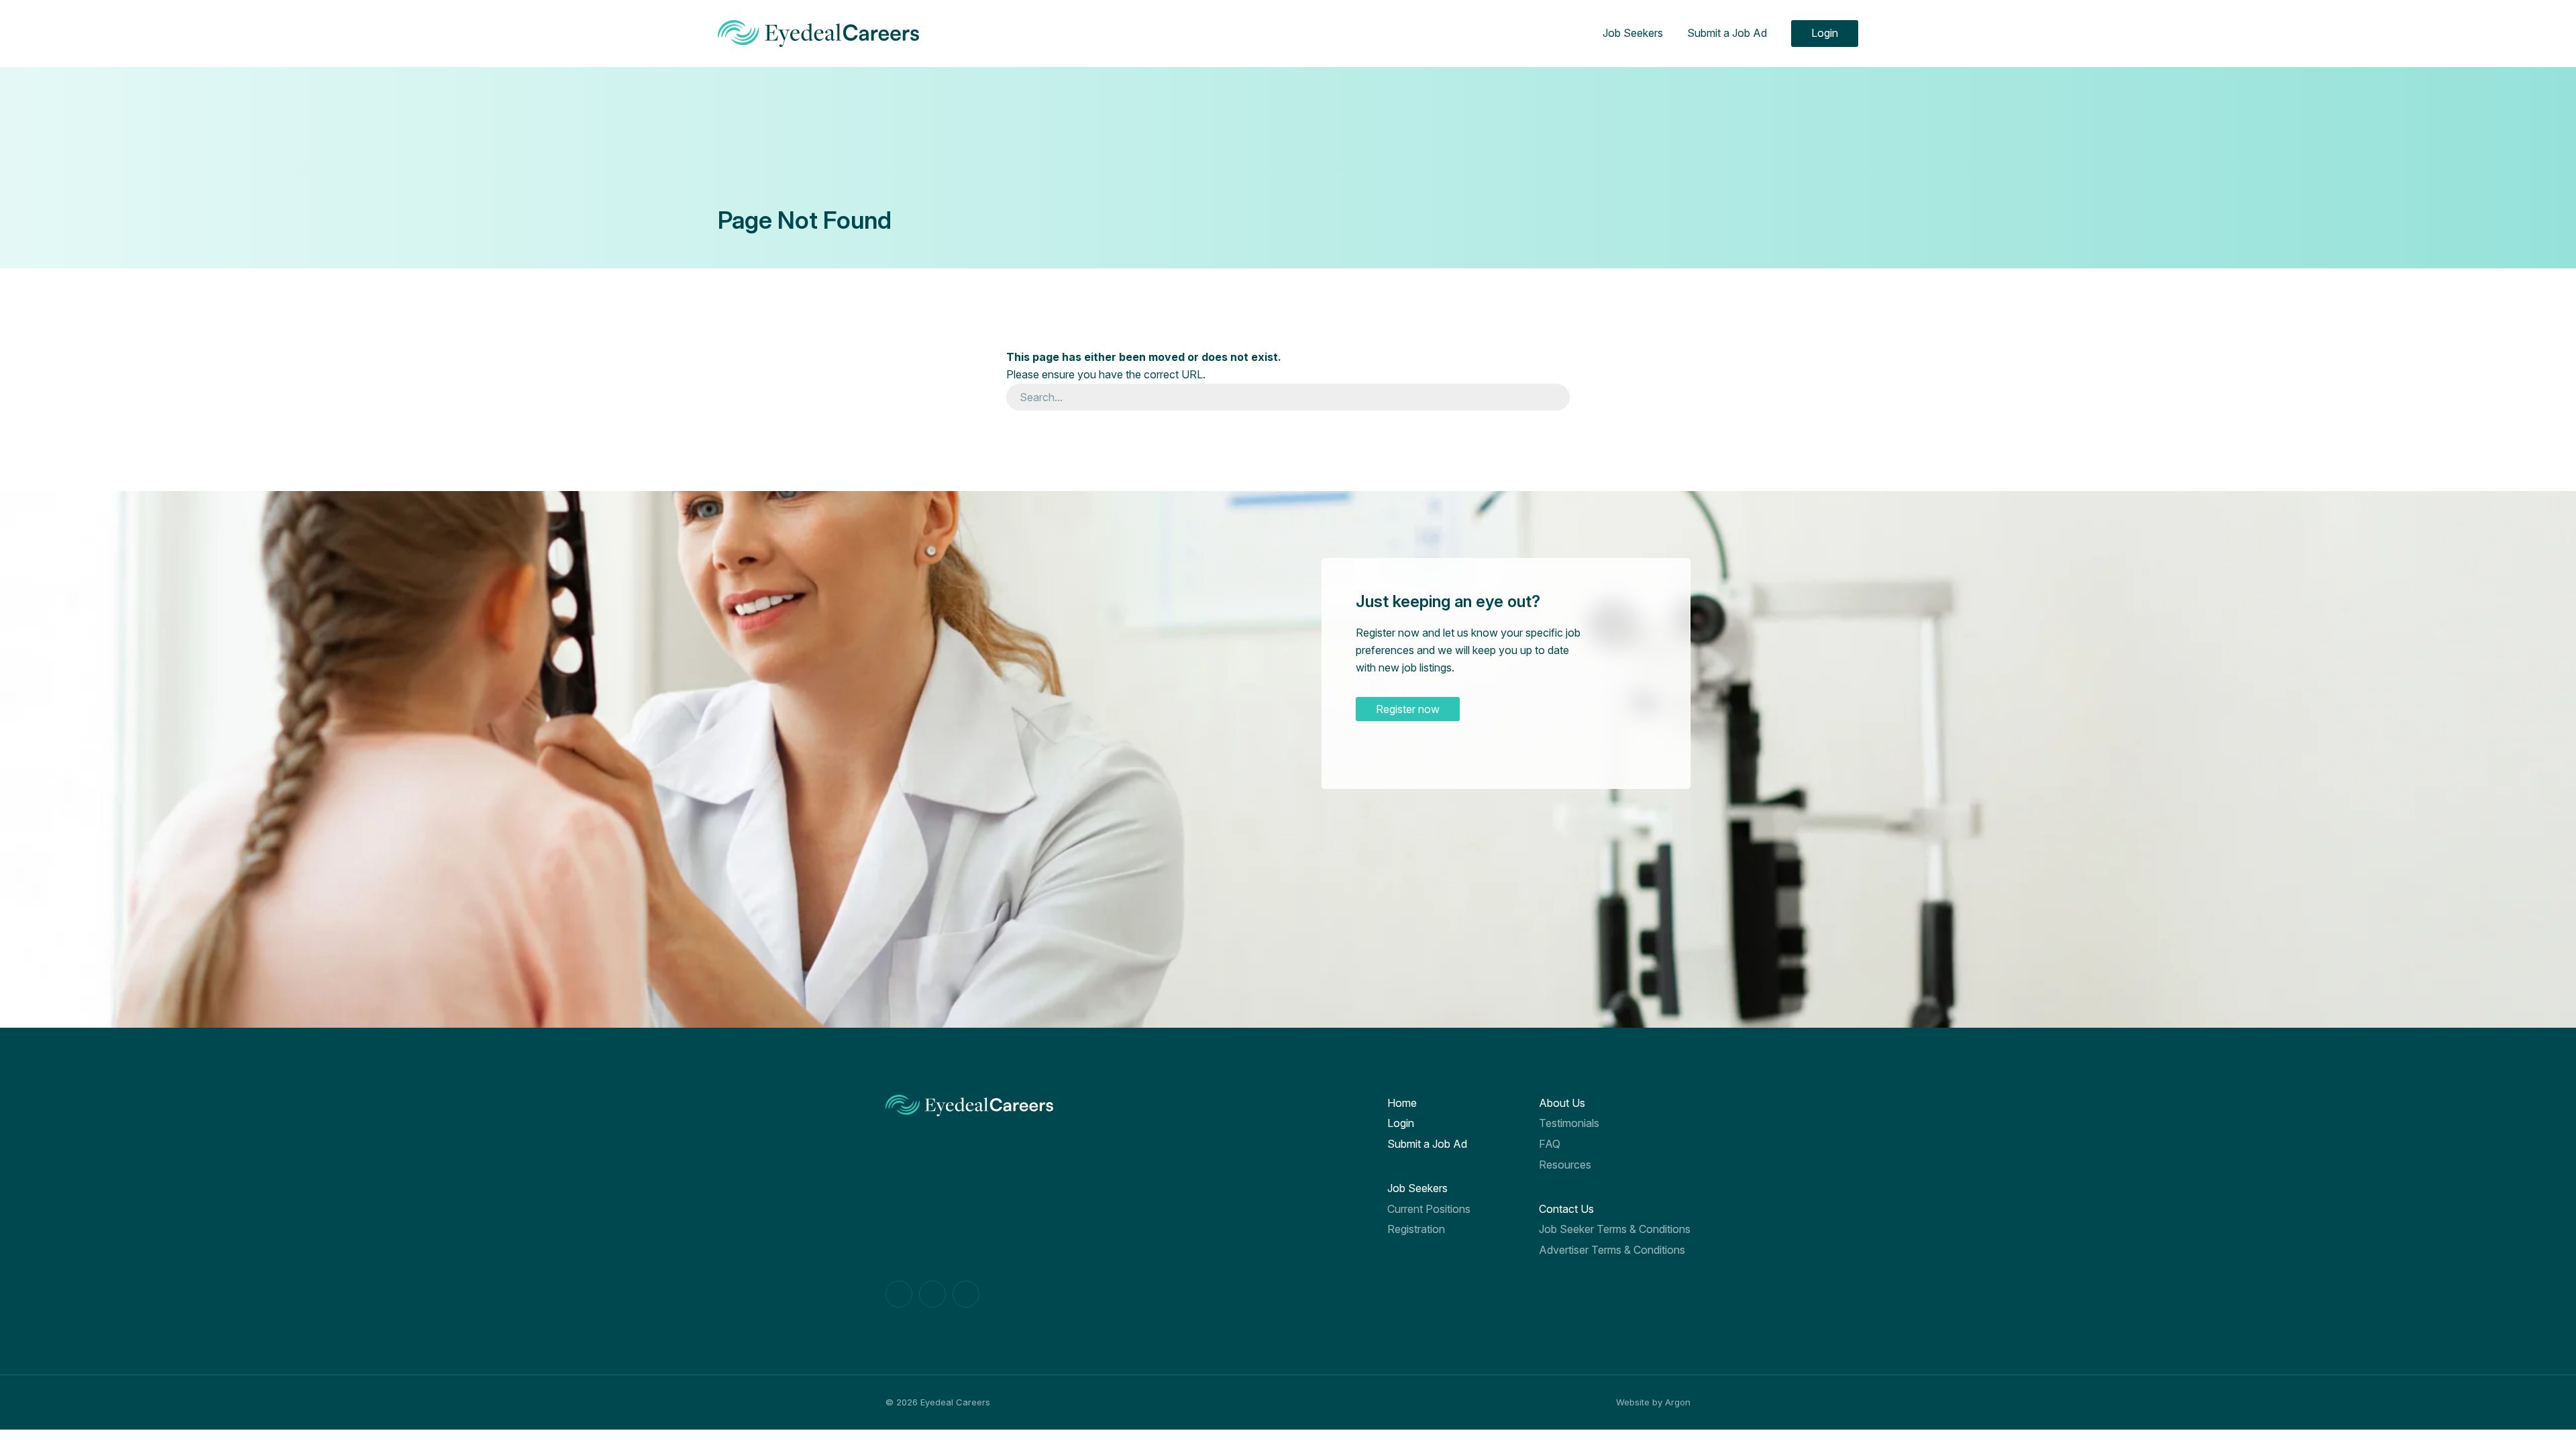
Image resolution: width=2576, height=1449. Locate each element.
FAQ (1550, 1144)
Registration (1416, 1229)
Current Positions (1429, 1209)
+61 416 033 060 (940, 1239)
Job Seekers (1633, 33)
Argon (1678, 1402)
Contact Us (1566, 1209)
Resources (1565, 1165)
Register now (1408, 709)
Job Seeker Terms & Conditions (1615, 1229)
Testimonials (1569, 1123)
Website (1633, 1402)
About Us (1562, 1103)
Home (1402, 1103)
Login (1825, 33)
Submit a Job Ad (1727, 33)
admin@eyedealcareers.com (966, 1260)
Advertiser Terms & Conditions (1612, 1250)
